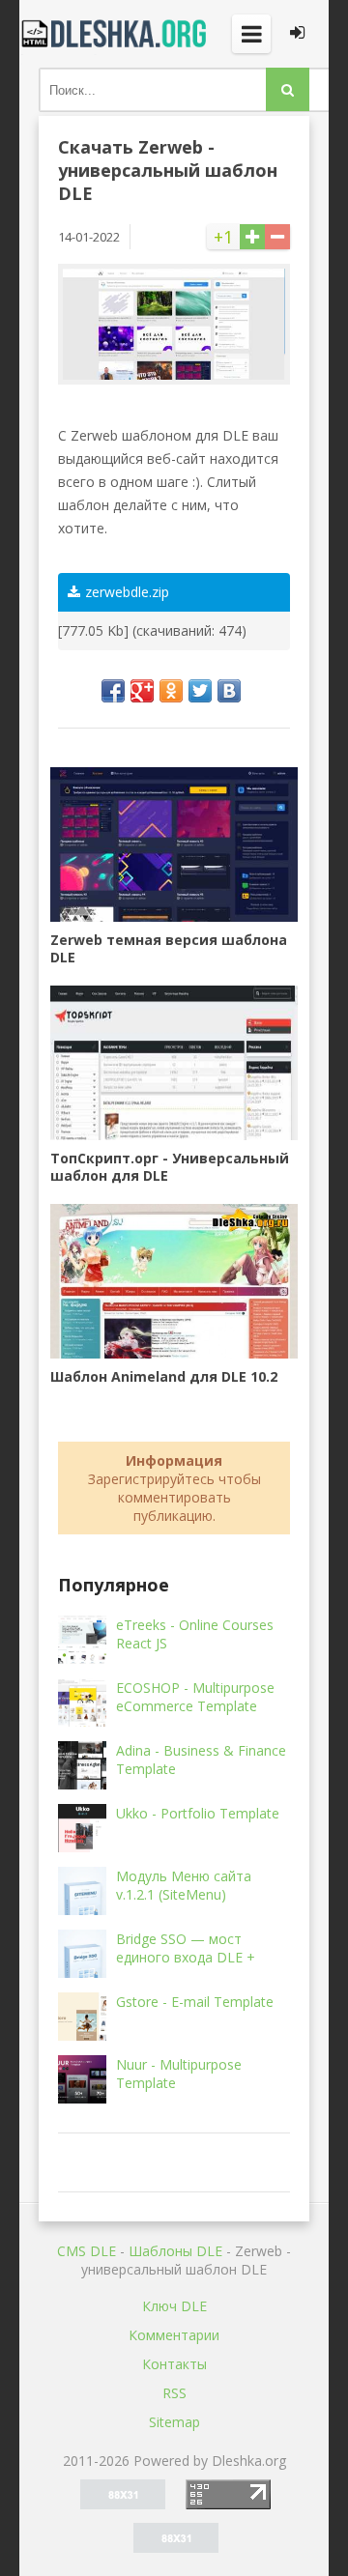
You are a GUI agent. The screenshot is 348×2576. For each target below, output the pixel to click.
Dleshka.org (116, 34)
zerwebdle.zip (127, 592)
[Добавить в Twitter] (200, 691)
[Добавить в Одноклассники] (171, 691)
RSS (174, 2393)
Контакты (174, 2364)
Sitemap (174, 2422)
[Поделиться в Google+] (142, 691)
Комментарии (174, 2335)
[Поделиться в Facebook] (113, 691)
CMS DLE (87, 2251)
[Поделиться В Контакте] (229, 691)
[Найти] (288, 89)
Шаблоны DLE (175, 2251)
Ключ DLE (174, 2306)
